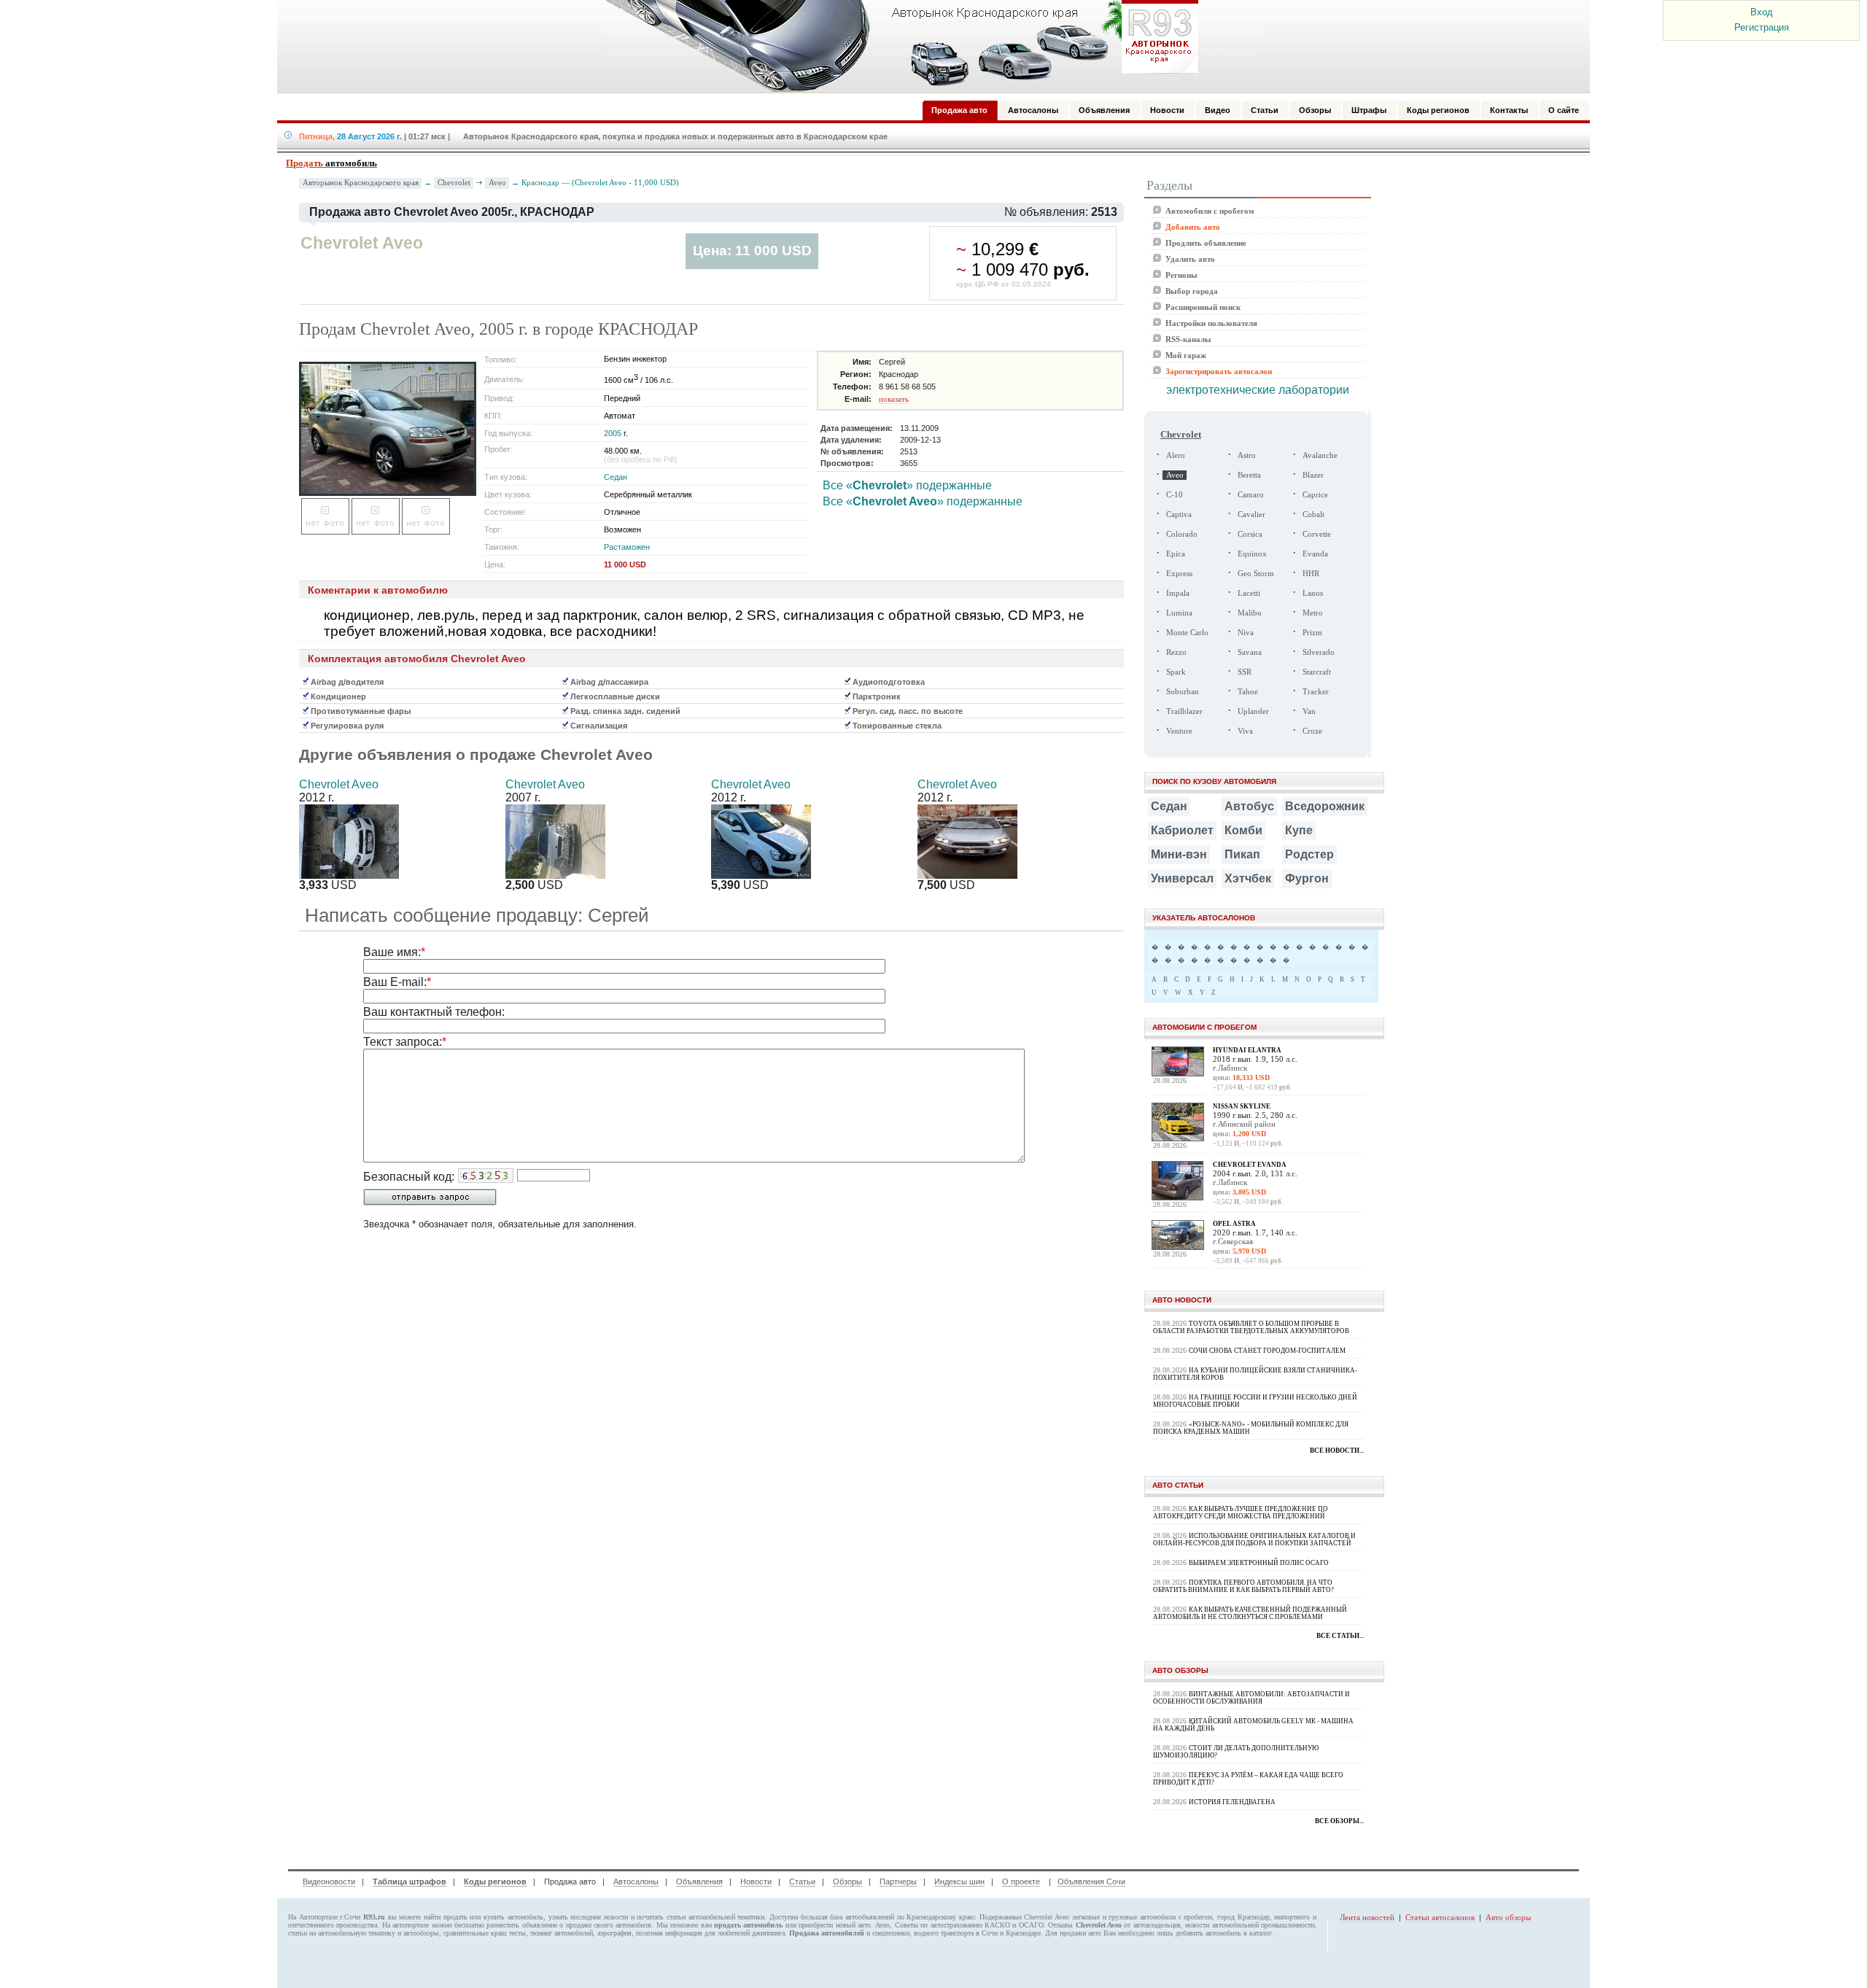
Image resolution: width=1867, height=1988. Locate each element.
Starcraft (1317, 672)
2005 (613, 433)
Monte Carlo (1187, 633)
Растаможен (627, 547)
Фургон (1307, 878)
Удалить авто (1190, 259)
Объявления (699, 1882)
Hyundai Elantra (1247, 1050)
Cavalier (1251, 515)
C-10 (1175, 495)
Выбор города (1192, 291)
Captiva (1179, 515)
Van (1309, 711)
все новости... (1337, 1451)
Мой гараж (1186, 355)
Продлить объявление (1206, 243)
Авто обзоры (1508, 1917)
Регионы (1181, 275)
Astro (1247, 455)
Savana (1250, 652)
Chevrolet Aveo (339, 784)
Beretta (1249, 475)
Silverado (1319, 652)
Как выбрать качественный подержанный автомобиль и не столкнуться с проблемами (1250, 1613)
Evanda (1315, 554)
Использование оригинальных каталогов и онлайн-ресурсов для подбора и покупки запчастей (1254, 1539)
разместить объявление (521, 1925)
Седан (616, 477)
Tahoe (1248, 692)
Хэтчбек (1248, 878)
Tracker (1316, 692)
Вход (1762, 12)
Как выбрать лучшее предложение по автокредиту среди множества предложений (1241, 1513)
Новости (756, 1882)
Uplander (1253, 711)
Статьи (802, 1882)
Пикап (1242, 854)
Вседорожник (1325, 806)
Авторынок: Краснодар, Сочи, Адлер (897, 46)
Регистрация (1762, 27)
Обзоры (847, 1882)
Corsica (1250, 534)
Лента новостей (1367, 1917)
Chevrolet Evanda (1250, 1165)
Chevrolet (454, 182)
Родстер (1309, 854)
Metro (1313, 613)
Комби (1243, 830)
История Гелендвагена (1232, 1802)
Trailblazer (1184, 711)
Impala (1178, 593)
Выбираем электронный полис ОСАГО (1259, 1563)
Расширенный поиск (1203, 307)
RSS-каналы (1188, 339)
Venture (1179, 731)
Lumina (1179, 613)
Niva (1246, 633)
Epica (1176, 554)
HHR (1311, 574)
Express (1179, 574)
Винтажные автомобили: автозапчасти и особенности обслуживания (1251, 1698)
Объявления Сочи (1091, 1882)
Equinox (1252, 554)
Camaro (1251, 495)
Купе (1299, 830)
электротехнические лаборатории (1258, 390)
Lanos (1313, 593)
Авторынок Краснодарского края (361, 183)
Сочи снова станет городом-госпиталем (1267, 1351)
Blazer (1313, 475)
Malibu (1250, 613)
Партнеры (898, 1882)
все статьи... (1340, 1636)
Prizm (1312, 633)
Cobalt (1313, 515)
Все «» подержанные (907, 485)
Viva (1245, 731)
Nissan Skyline (1242, 1106)
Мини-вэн (1179, 854)
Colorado (1182, 534)
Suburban (1183, 692)
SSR (1245, 672)
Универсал (1182, 878)
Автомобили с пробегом (1210, 211)
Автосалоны (636, 1882)
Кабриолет (1182, 830)
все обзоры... (1339, 1821)
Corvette (1317, 534)
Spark (1176, 672)
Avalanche (1320, 455)
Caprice (1315, 495)
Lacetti (1249, 593)
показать (894, 399)
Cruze (1312, 731)
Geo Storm (1256, 574)
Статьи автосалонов (1440, 1917)
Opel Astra (1234, 1224)
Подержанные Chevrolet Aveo (1024, 1917)
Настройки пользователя (1211, 323)
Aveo (497, 182)
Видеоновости (329, 1882)
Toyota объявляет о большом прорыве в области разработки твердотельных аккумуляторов (1251, 1327)
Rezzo (1176, 652)
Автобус (1249, 806)
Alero (1176, 455)
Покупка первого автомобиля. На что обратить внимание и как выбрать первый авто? (1243, 1586)
